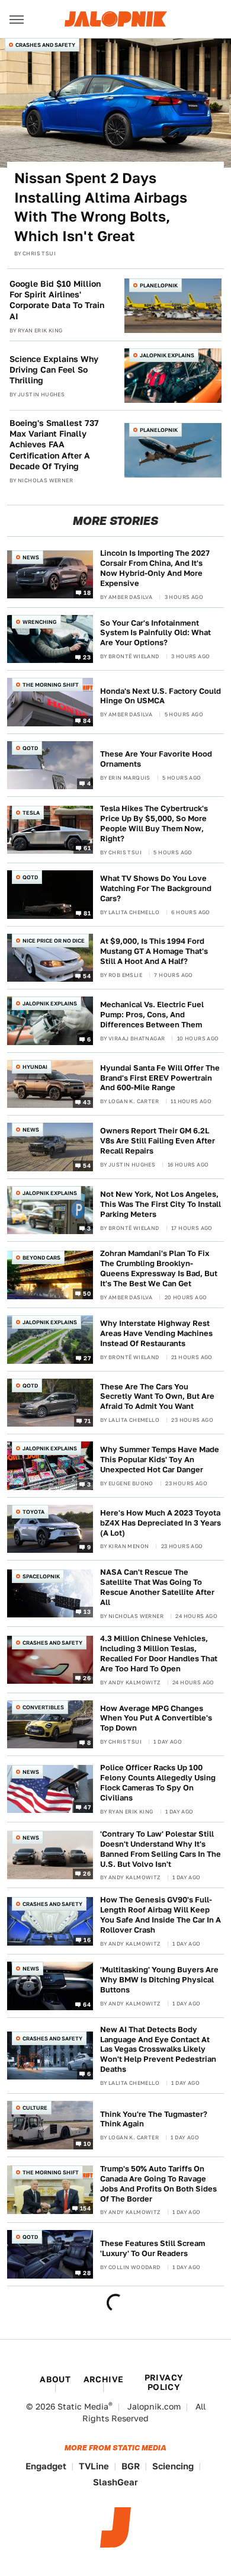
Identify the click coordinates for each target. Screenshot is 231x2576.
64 (87, 2004)
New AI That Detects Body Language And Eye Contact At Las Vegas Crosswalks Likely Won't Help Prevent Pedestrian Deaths (158, 2050)
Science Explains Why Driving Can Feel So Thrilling (54, 370)
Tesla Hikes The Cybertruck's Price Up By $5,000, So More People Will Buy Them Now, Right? (154, 824)
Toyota (33, 1512)
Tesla (31, 813)
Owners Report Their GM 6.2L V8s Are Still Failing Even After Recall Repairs (158, 1141)
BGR (131, 2466)
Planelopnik (159, 285)
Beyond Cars (41, 1257)
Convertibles (43, 1707)
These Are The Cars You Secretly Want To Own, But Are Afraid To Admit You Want (157, 1397)
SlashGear (115, 2482)
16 (87, 1939)
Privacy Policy (164, 2382)
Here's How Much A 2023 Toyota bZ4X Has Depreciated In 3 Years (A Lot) (161, 1523)
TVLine (94, 2466)
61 (87, 848)
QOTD (30, 748)
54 (87, 976)
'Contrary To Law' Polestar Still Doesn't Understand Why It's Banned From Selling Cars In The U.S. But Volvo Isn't (161, 1849)
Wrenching (40, 622)
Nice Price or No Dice (54, 941)
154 (85, 2208)
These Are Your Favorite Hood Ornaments (156, 759)
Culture (35, 2108)
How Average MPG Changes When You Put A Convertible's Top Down (156, 1718)
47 (87, 1807)
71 (87, 1421)
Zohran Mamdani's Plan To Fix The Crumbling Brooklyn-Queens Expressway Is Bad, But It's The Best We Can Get (159, 1268)
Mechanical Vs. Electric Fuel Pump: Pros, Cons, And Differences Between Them (152, 1015)
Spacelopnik (41, 1576)
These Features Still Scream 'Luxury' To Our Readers (153, 2248)
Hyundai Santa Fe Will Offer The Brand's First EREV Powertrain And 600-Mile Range (160, 1078)
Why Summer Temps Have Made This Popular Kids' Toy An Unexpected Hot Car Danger (160, 1460)
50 (87, 1293)
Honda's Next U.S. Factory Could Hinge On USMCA (161, 696)
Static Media (83, 2407)
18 (87, 592)
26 (87, 1678)
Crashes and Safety (45, 45)
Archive (104, 2379)
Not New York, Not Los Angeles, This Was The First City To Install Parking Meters (161, 1204)
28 (87, 2273)
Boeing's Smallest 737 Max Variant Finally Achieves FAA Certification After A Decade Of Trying (54, 445)
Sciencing (173, 2466)
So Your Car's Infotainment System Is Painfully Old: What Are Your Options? (155, 633)
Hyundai (35, 1067)
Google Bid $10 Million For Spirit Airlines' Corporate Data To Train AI (57, 300)
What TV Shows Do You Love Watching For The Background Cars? (156, 888)
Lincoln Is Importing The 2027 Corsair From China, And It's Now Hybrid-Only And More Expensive (155, 568)
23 (87, 657)
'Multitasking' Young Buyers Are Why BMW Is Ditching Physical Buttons (159, 1980)
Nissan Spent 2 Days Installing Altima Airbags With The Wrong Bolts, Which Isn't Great (101, 207)
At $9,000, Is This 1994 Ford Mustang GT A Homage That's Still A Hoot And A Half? (154, 951)
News (31, 557)
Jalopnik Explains (167, 355)
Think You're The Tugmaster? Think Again (154, 2119)
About (55, 2379)
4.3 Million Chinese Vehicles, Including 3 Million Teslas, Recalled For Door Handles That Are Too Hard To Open (159, 1654)
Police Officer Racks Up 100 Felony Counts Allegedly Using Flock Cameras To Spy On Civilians (158, 1783)
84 (87, 720)
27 (87, 1357)
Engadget (46, 2466)
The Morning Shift (51, 685)
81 (87, 912)
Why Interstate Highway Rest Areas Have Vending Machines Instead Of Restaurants (156, 1333)
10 (87, 2143)
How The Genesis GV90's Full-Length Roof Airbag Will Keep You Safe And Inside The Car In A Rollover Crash (161, 1915)
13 (87, 1611)
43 (87, 1102)
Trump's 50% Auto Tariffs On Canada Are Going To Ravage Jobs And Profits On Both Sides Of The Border (158, 2184)
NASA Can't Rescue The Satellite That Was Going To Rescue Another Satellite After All (157, 1587)
